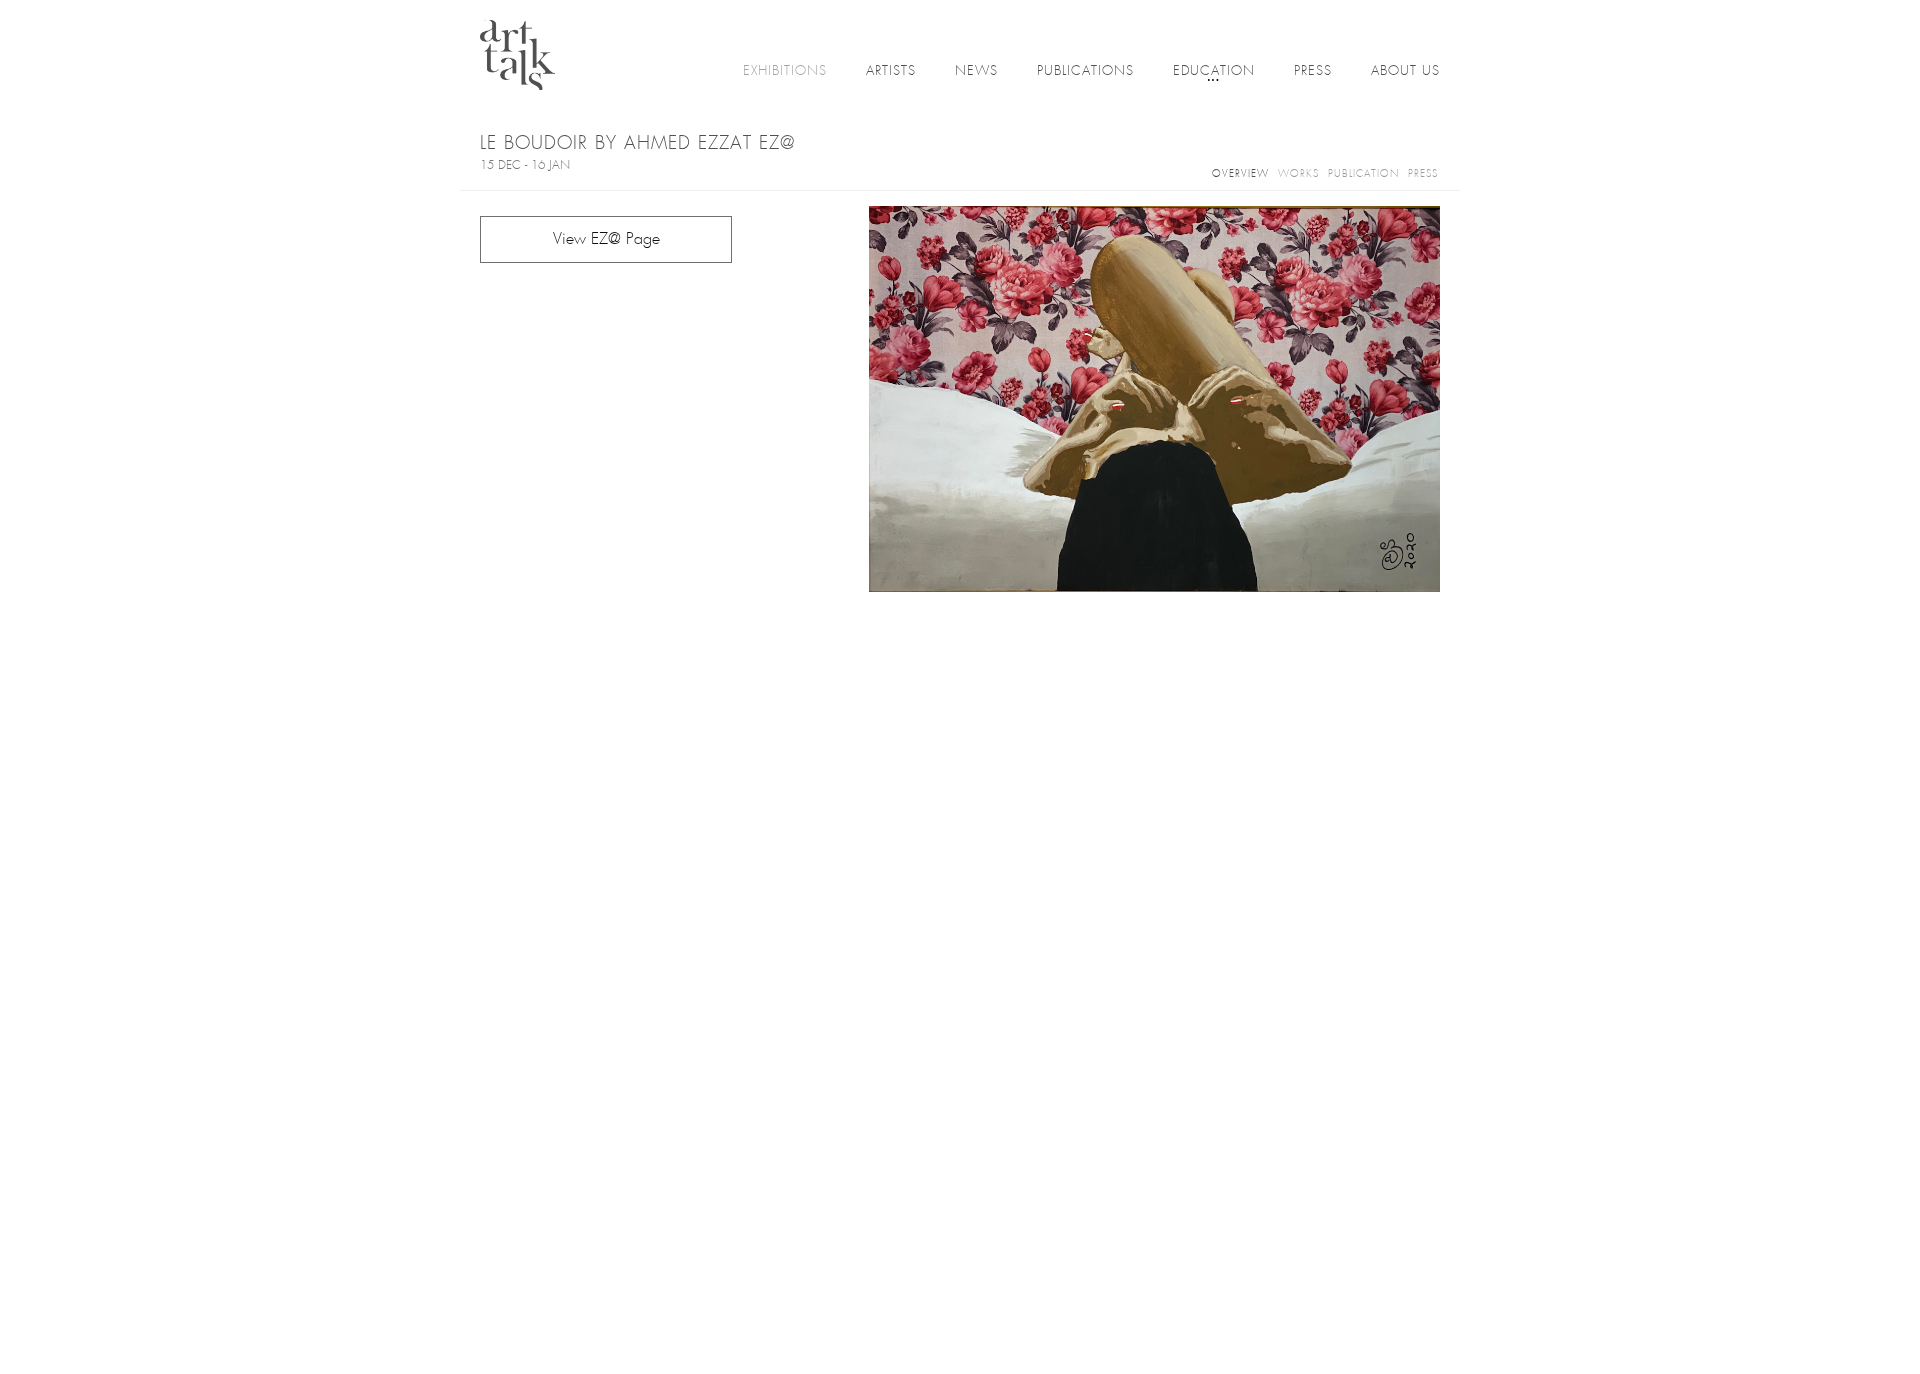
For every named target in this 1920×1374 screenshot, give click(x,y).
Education (1214, 71)
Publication (1363, 174)
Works (1298, 174)
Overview (1240, 174)
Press (1313, 71)
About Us (1405, 71)
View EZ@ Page (606, 239)
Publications (1085, 71)
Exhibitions (785, 71)
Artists (891, 71)
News (976, 71)
